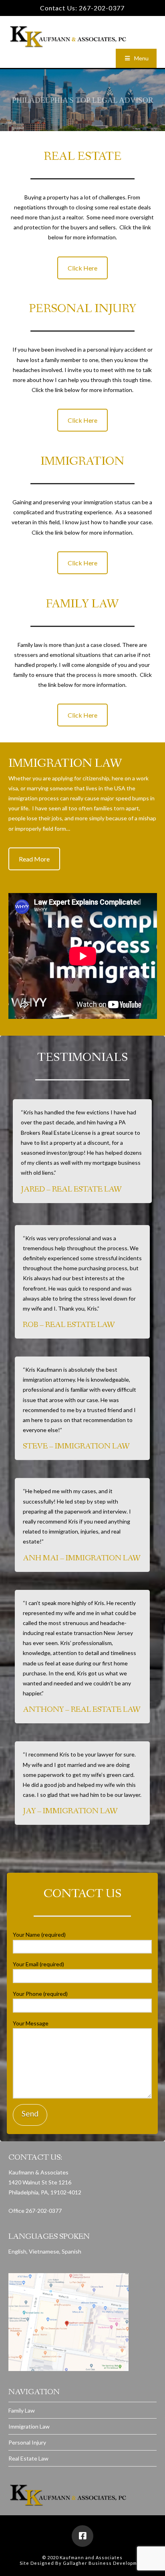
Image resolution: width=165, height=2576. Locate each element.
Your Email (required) (38, 1964)
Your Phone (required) (40, 1994)
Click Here (82, 268)
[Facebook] (82, 23)
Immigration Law (29, 2426)
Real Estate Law (28, 2458)
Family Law (22, 2410)
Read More (34, 859)
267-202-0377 (102, 8)
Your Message (31, 2023)
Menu (141, 58)
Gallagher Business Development (104, 2563)
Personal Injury (27, 2442)
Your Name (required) (39, 1934)
